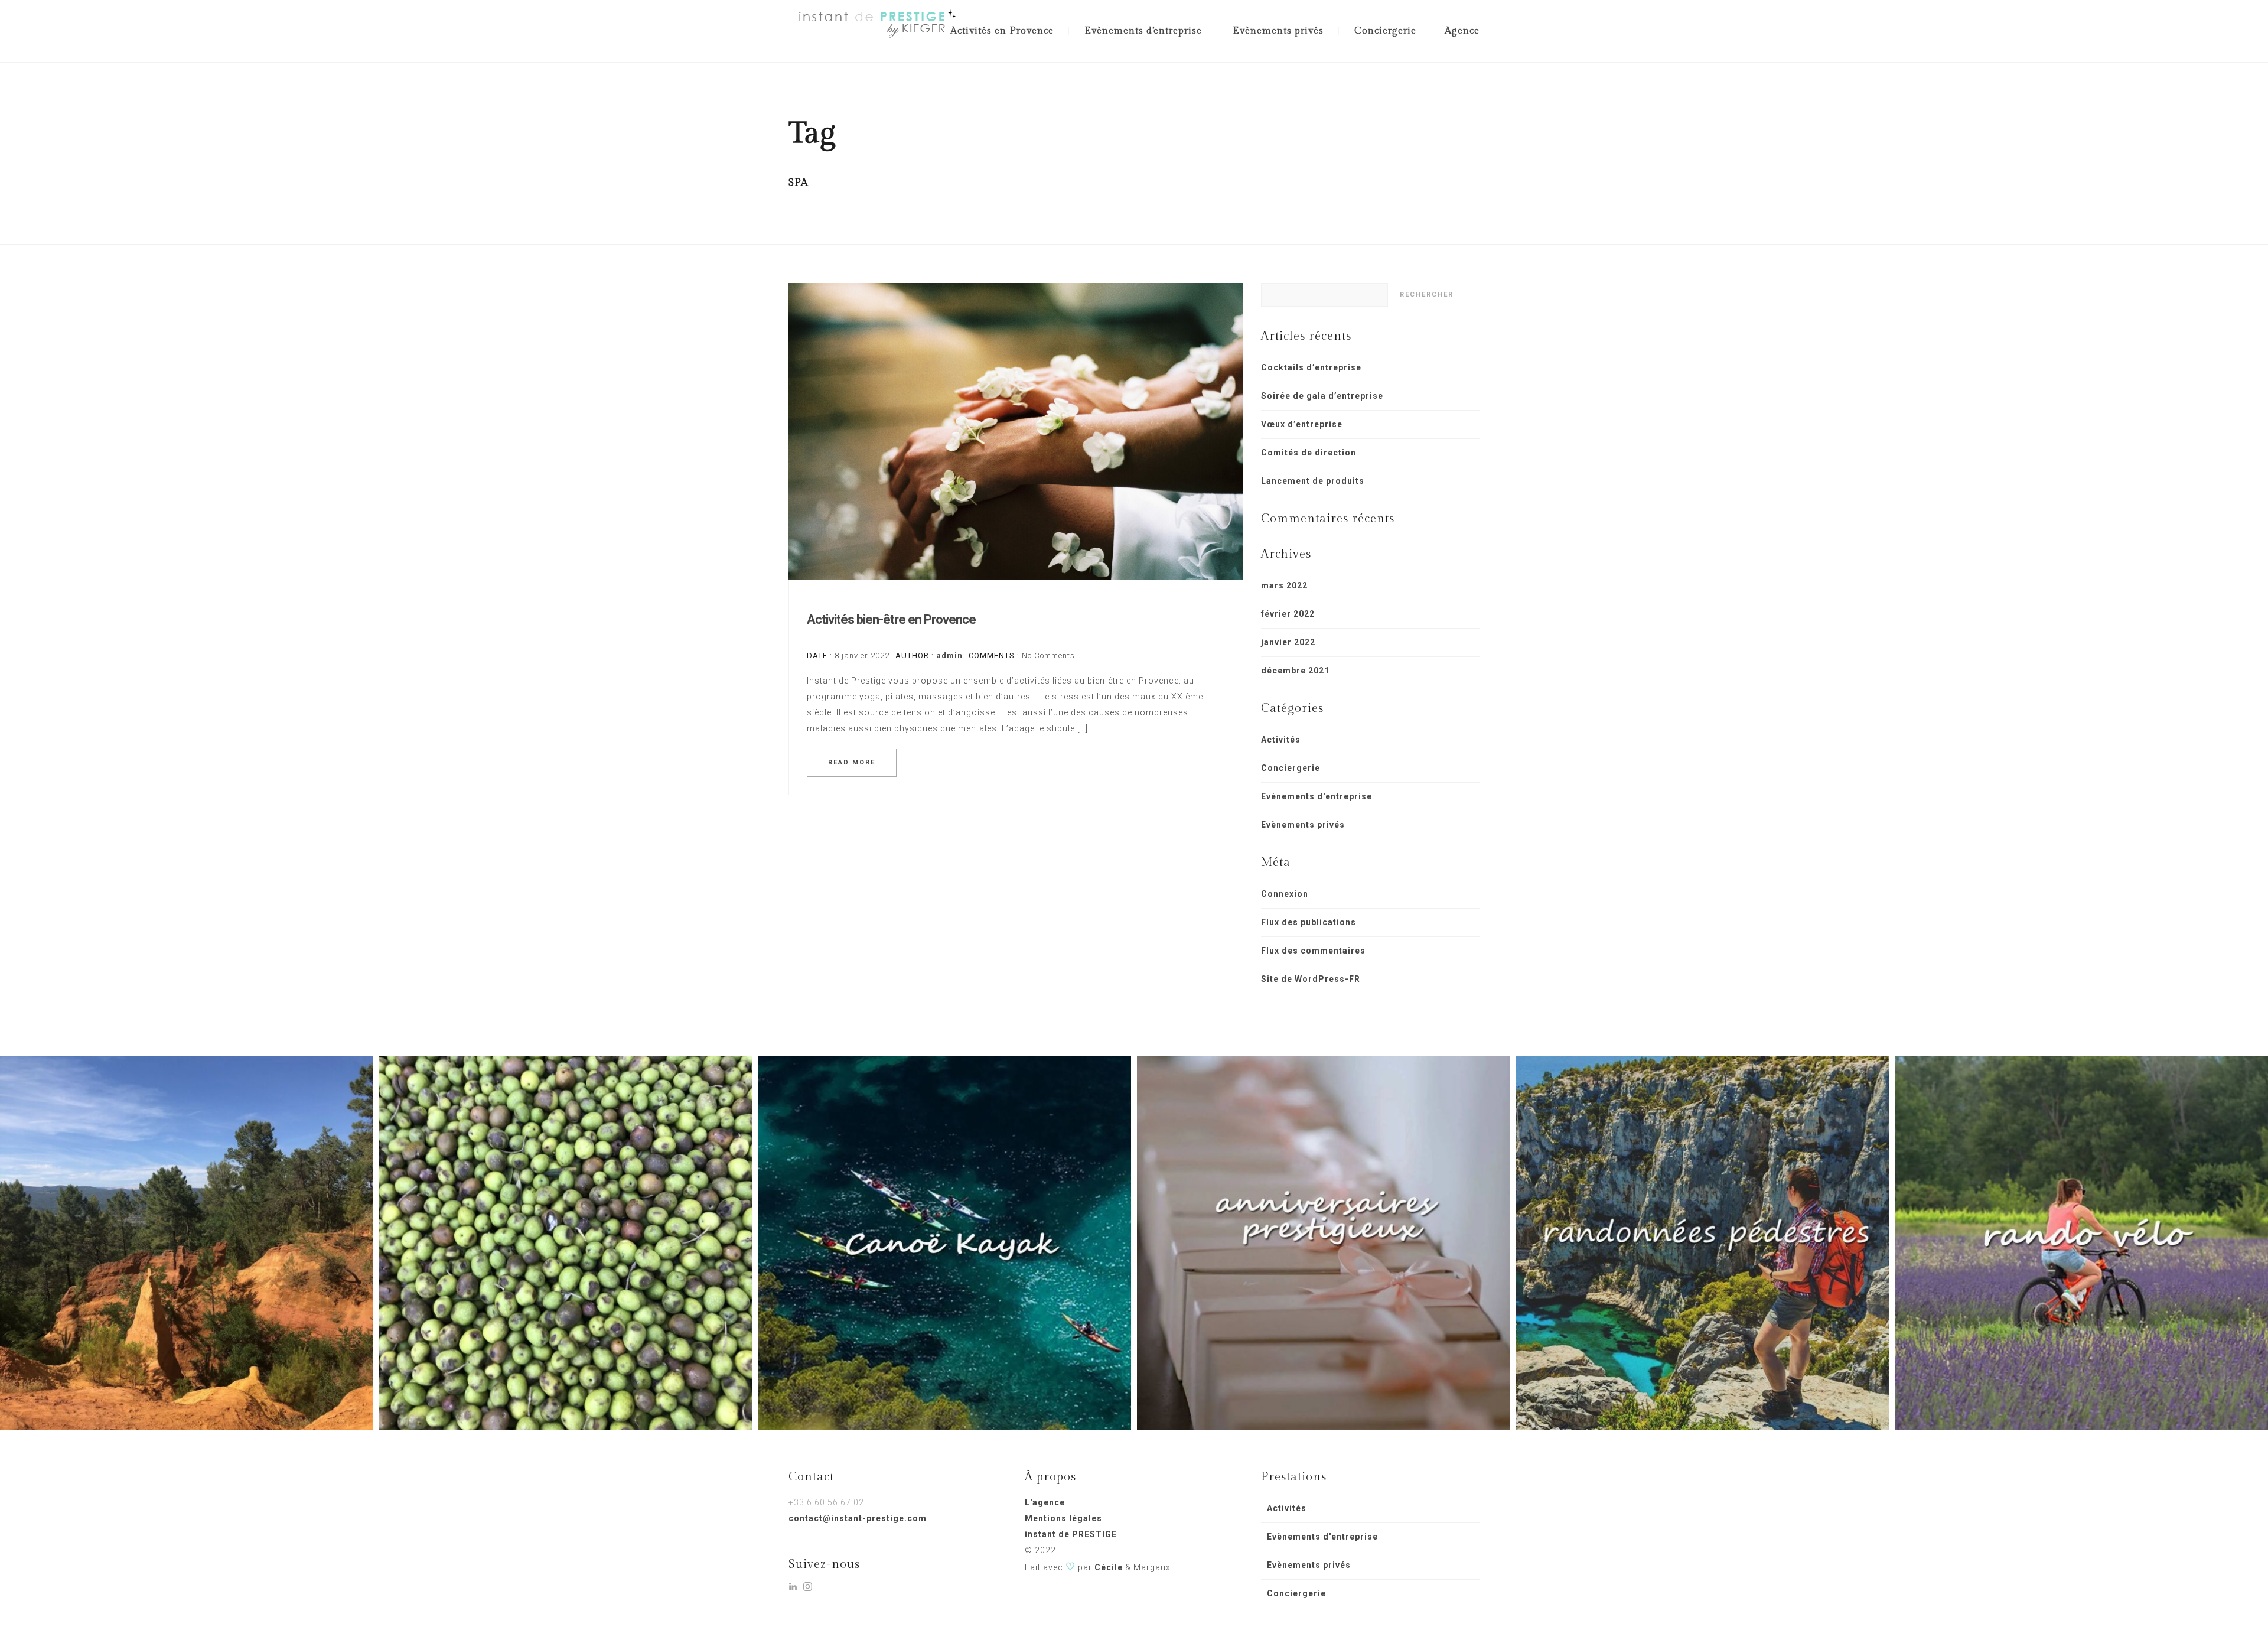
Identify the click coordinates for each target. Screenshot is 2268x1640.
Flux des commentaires (1313, 951)
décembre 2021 (1295, 671)
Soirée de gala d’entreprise (1322, 396)
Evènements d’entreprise (1143, 31)
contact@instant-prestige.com (858, 1518)
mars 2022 (1284, 585)
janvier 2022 (1288, 642)
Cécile (1109, 1567)
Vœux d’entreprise (1302, 424)
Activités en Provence (1002, 31)
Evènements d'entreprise (1317, 796)
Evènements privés (1278, 31)
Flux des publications (1309, 922)
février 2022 (1288, 614)
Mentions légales (1063, 1518)
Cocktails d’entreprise (1311, 367)
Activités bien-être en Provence (891, 619)
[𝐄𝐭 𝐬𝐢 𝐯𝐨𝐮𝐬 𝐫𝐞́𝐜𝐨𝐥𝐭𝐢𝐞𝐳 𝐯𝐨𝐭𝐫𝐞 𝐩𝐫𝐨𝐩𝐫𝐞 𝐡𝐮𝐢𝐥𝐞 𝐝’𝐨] (566, 1243)
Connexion (1285, 894)
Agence (1462, 31)
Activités (1281, 740)
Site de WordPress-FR (1311, 979)
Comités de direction (1309, 453)
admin (949, 655)
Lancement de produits (1313, 481)
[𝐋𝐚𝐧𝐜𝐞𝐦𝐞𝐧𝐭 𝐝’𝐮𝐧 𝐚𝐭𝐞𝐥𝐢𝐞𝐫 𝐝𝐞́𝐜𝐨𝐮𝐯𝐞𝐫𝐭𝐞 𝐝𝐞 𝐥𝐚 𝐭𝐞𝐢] (187, 1243)
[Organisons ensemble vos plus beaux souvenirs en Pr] (944, 1243)
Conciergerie (1385, 31)
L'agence (1045, 1502)
